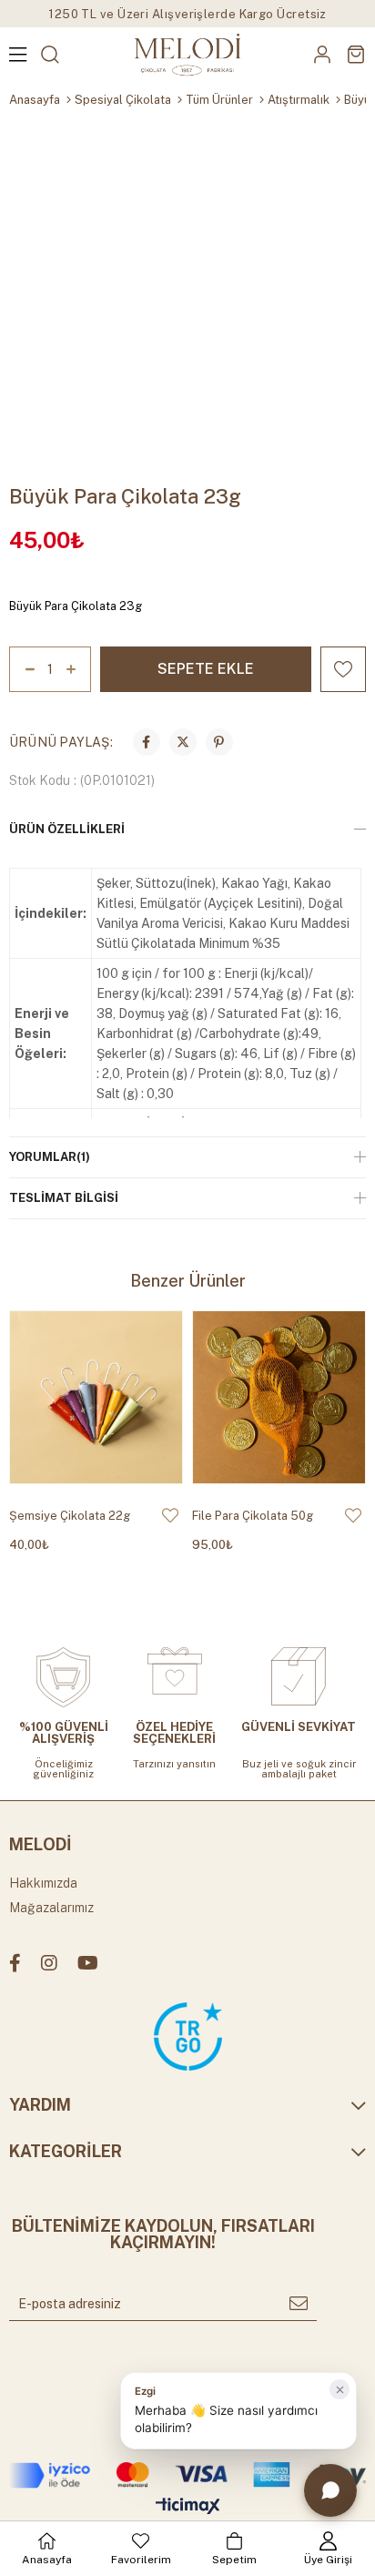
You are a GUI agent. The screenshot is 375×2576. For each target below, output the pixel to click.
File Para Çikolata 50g (253, 1516)
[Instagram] (49, 1963)
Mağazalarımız (51, 1908)
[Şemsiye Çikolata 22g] (96, 1397)
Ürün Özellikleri (67, 829)
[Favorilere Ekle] (343, 669)
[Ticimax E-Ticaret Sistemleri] (188, 2507)
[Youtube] (88, 1963)
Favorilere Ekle (170, 1515)
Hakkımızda (43, 1883)
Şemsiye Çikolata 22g (70, 1516)
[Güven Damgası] (188, 2036)
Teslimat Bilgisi (64, 1198)
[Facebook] (15, 1963)
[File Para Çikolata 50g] (279, 1397)
